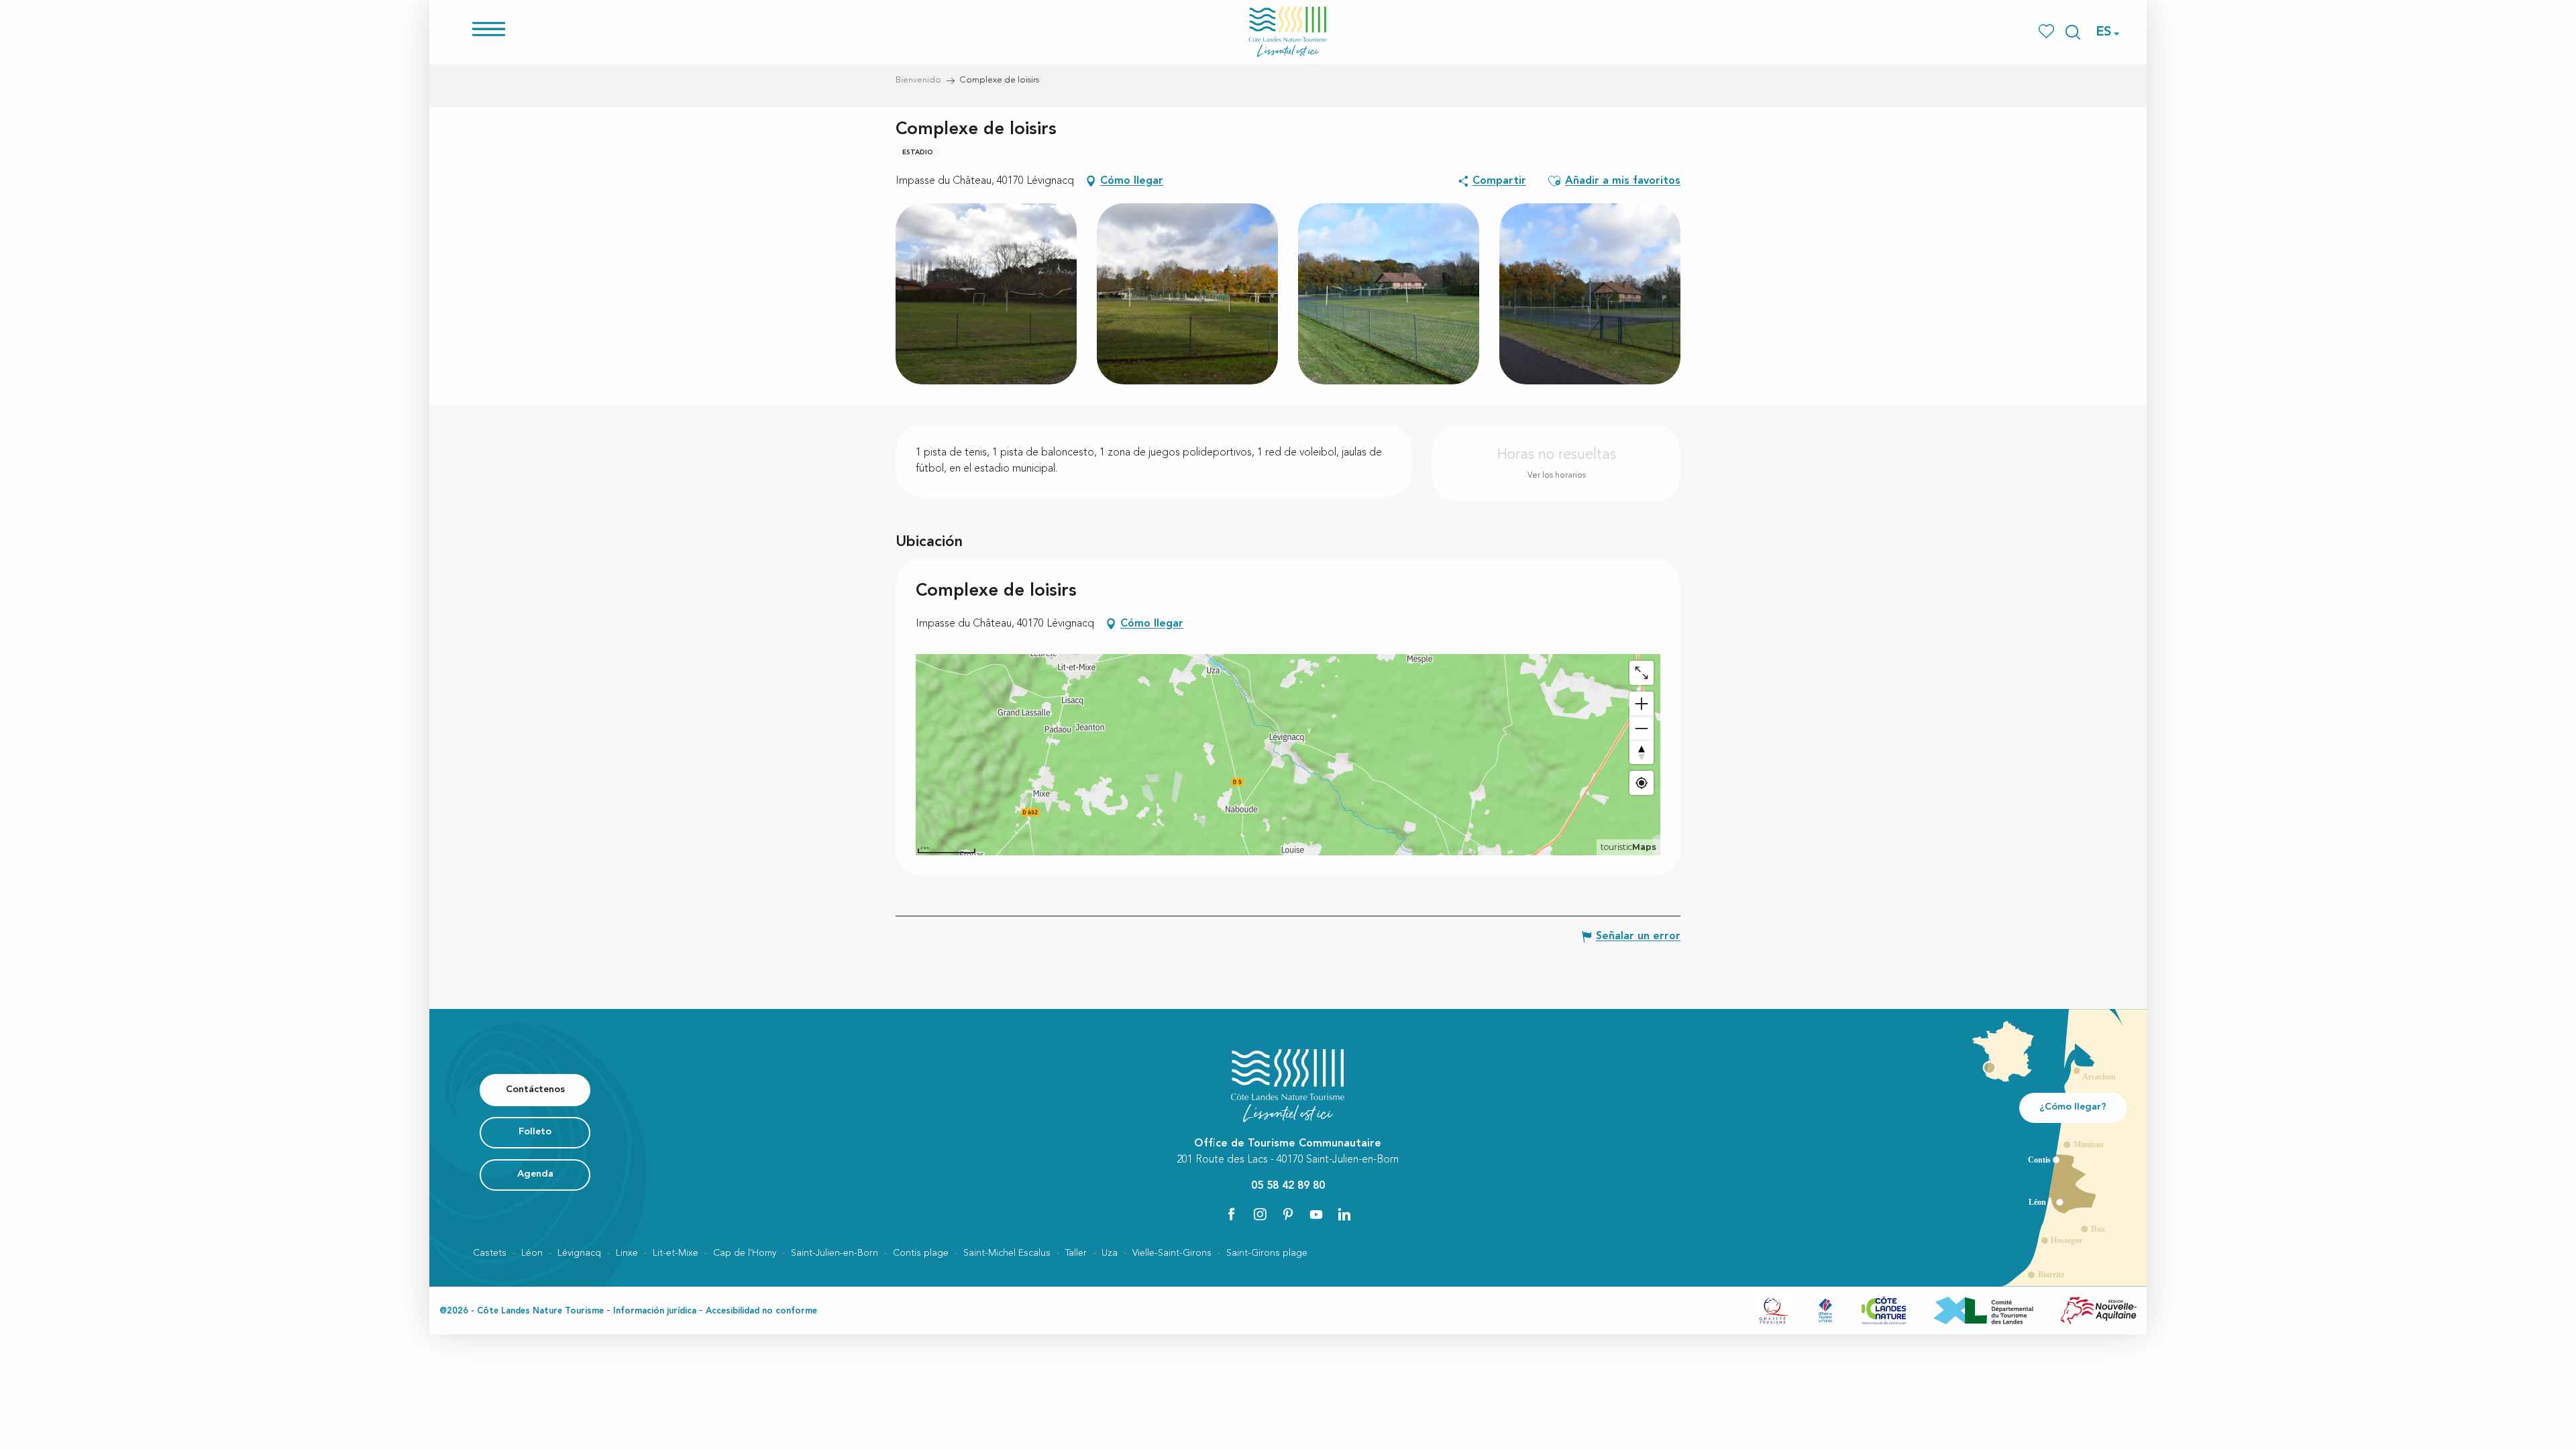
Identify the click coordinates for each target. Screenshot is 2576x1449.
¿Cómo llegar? (2073, 1107)
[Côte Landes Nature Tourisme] (1288, 32)
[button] (2073, 32)
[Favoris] (2048, 32)
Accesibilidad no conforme (761, 1311)
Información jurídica (655, 1311)
